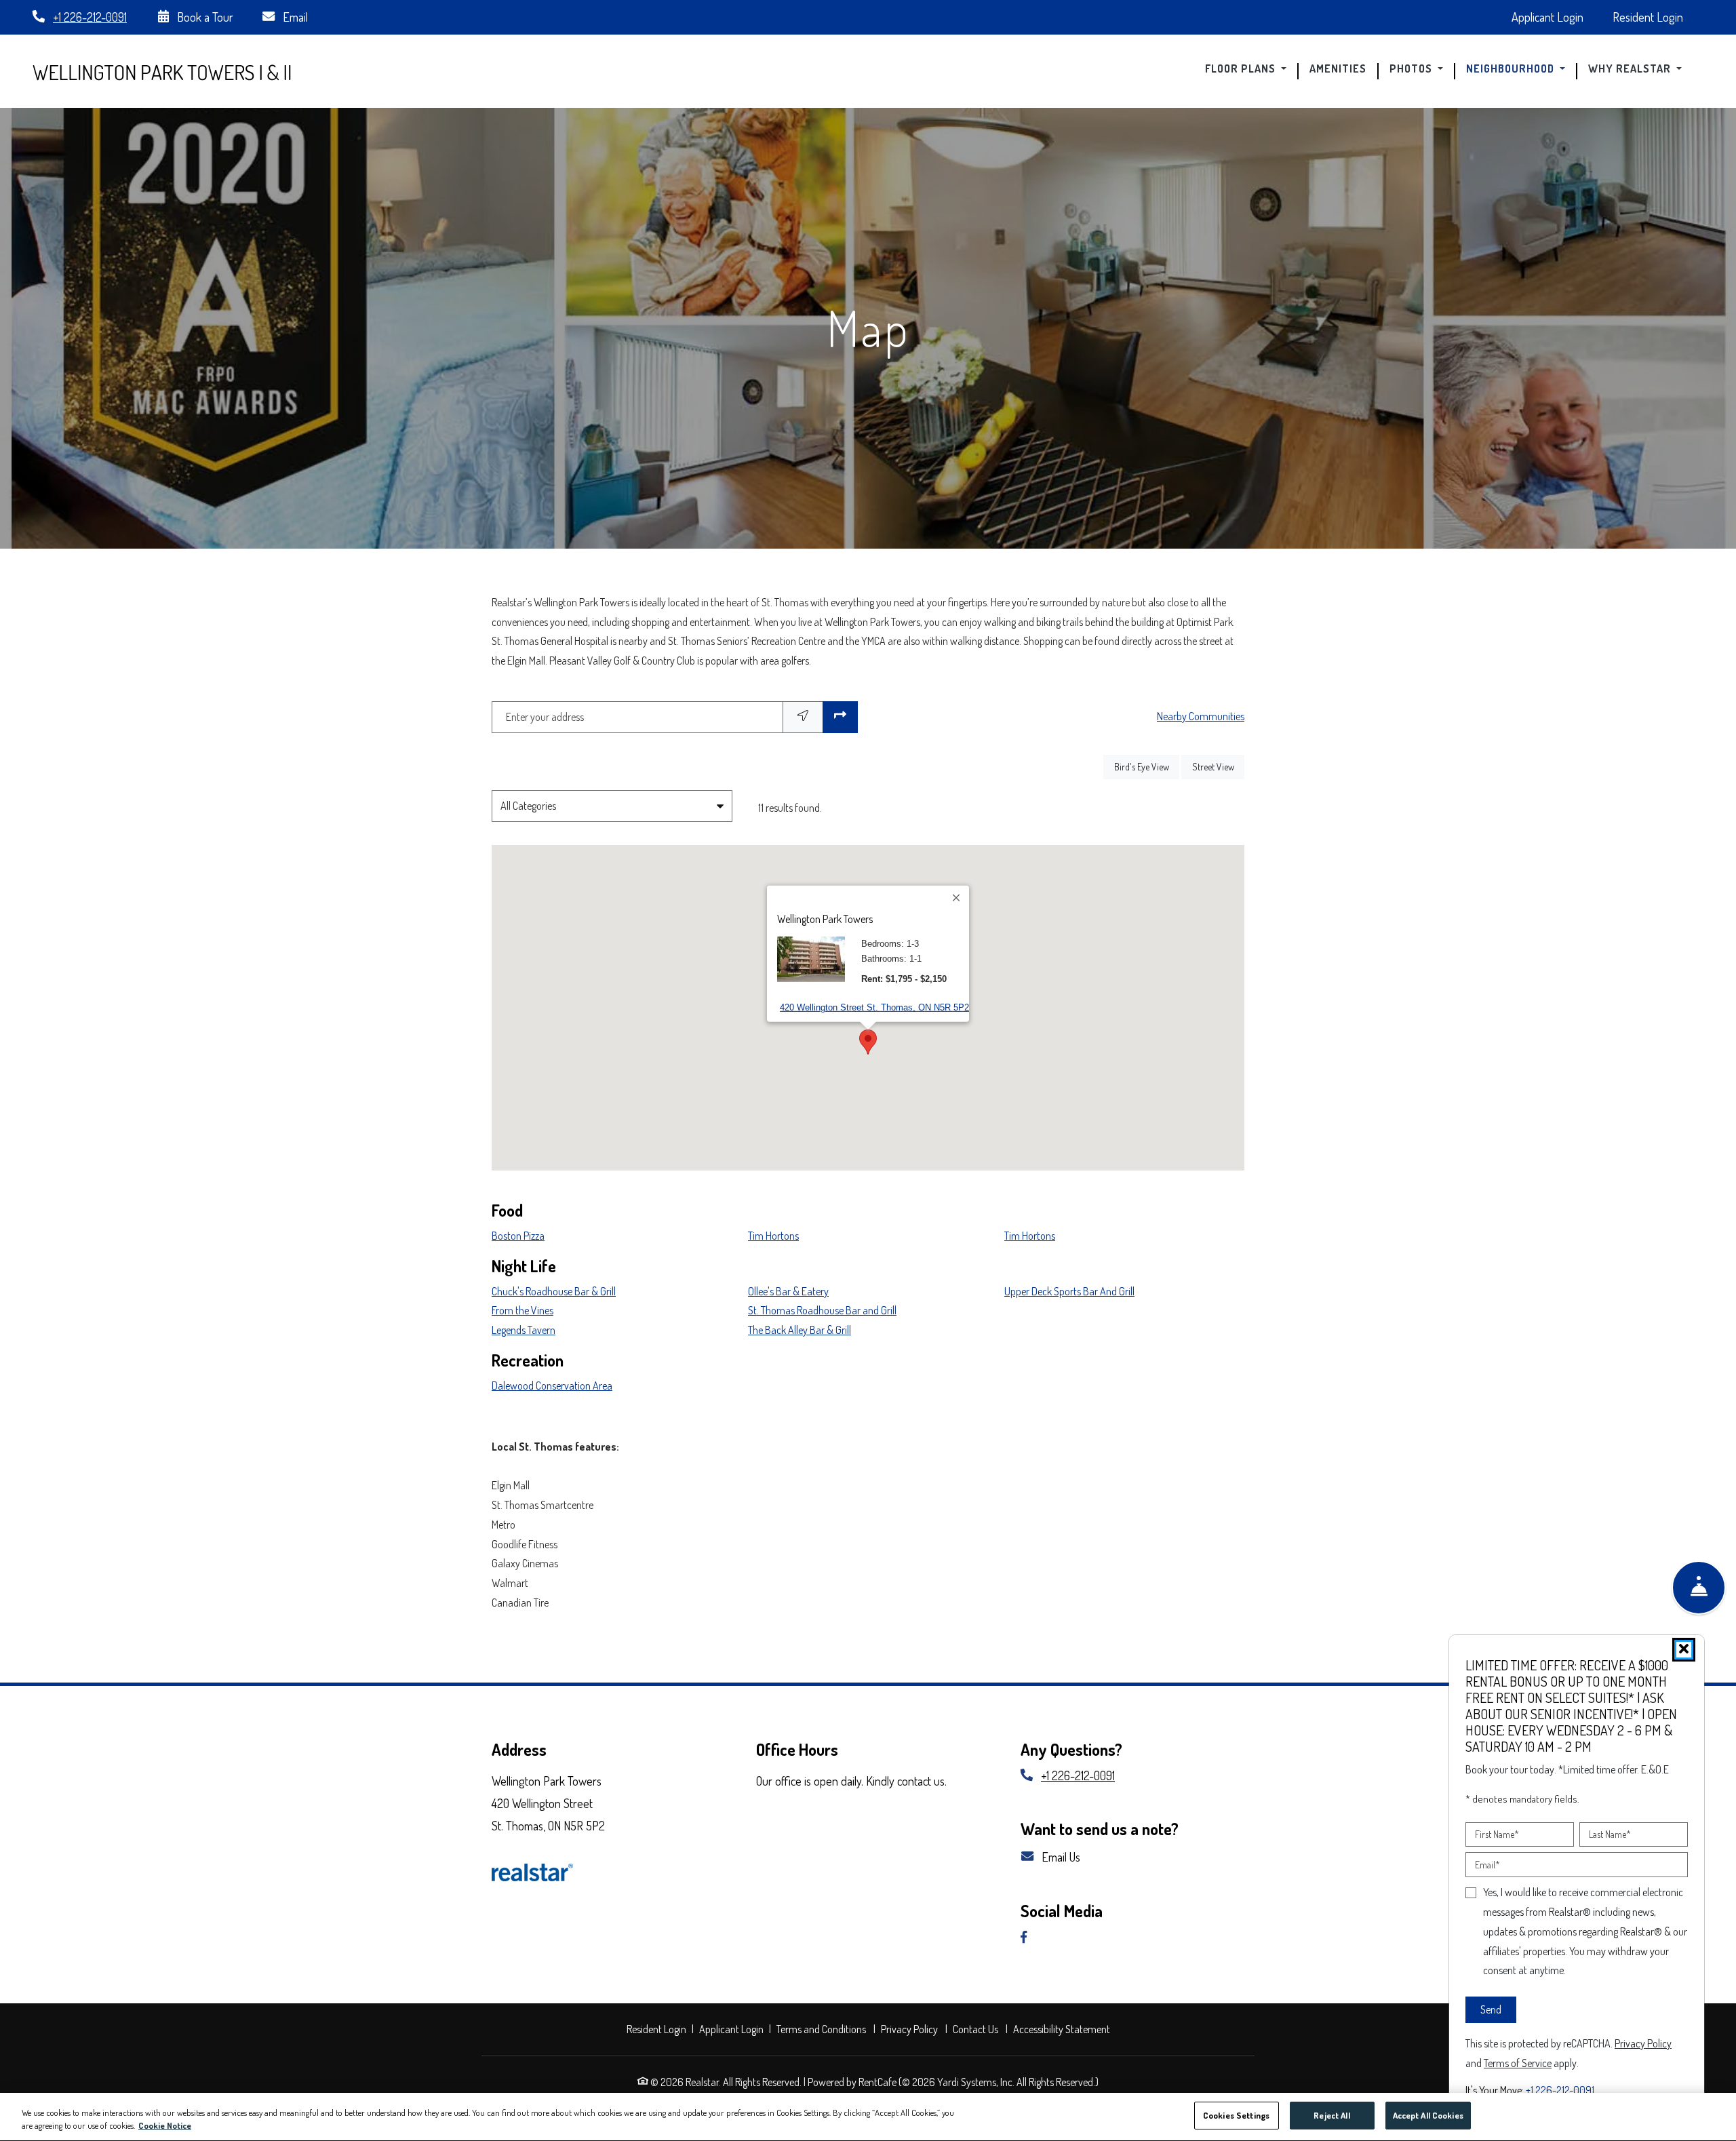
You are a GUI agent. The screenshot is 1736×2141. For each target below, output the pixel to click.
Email (294, 17)
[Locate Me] (803, 717)
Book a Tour (204, 17)
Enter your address (545, 717)
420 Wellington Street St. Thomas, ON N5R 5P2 (874, 1007)
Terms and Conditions (823, 2029)
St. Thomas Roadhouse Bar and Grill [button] (822, 1310)
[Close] (957, 898)
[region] (868, 2117)
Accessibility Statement (1063, 2029)
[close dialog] (1684, 1650)
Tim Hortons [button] (773, 1236)
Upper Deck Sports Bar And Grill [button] (1069, 1291)
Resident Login (1655, 16)
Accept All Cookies (1428, 2115)
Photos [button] (1412, 69)
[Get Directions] (840, 717)
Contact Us (975, 2029)
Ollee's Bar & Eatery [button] (788, 1291)
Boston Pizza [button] (518, 1236)
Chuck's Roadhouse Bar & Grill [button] (554, 1291)
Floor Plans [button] (1242, 69)
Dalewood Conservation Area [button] (552, 1386)
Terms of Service (1518, 2062)
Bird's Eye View (1147, 766)
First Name (1497, 1834)
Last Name (1610, 1834)
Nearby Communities (1201, 716)
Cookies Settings (1236, 2115)
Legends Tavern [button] (524, 1330)
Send (1491, 2009)
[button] (868, 1042)
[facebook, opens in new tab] (1029, 1938)
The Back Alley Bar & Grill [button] (800, 1330)
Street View (1218, 766)
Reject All (1331, 2115)
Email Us (1060, 1857)
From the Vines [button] (522, 1310)
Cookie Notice (165, 2126)
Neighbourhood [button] (1512, 69)
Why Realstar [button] (1631, 69)
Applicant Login (1555, 16)
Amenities (1338, 69)
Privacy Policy (911, 2029)
